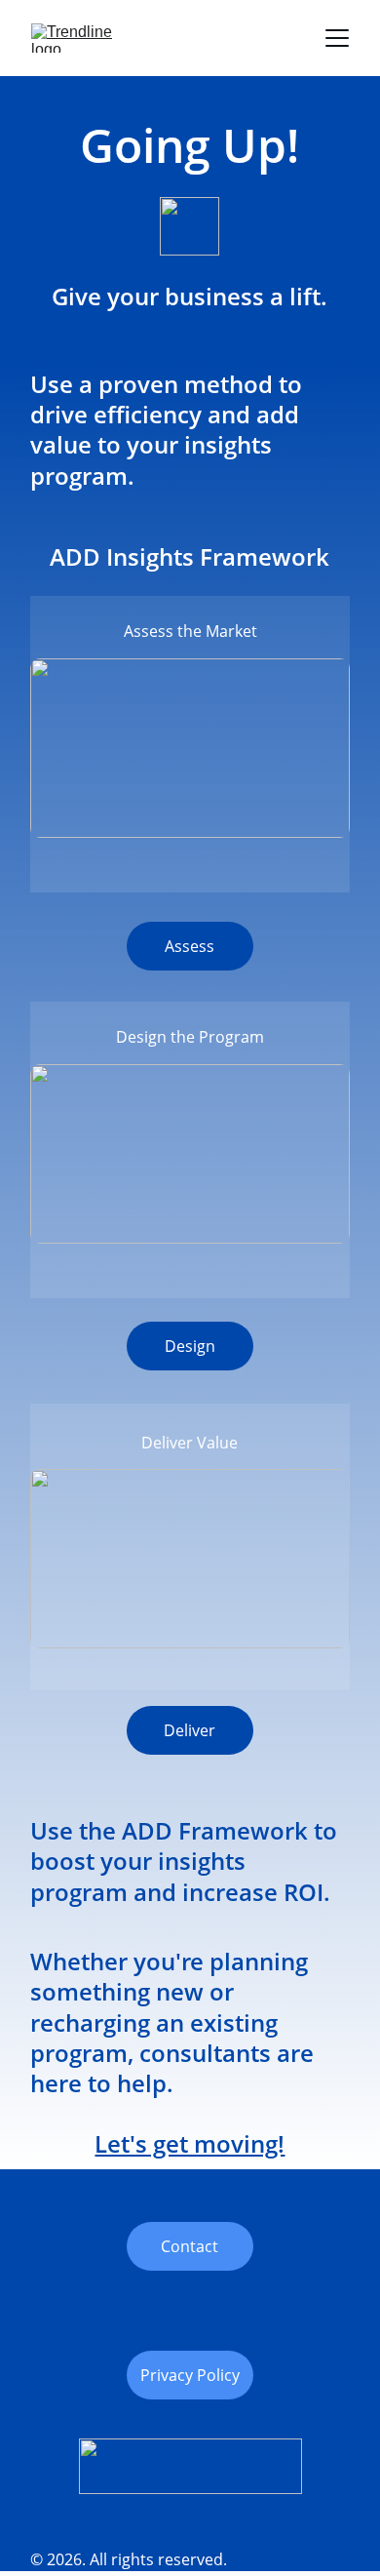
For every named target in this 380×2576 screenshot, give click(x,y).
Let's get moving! (190, 2143)
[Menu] (337, 38)
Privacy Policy (190, 2375)
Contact (190, 2246)
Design (190, 1346)
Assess (190, 946)
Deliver (190, 1730)
